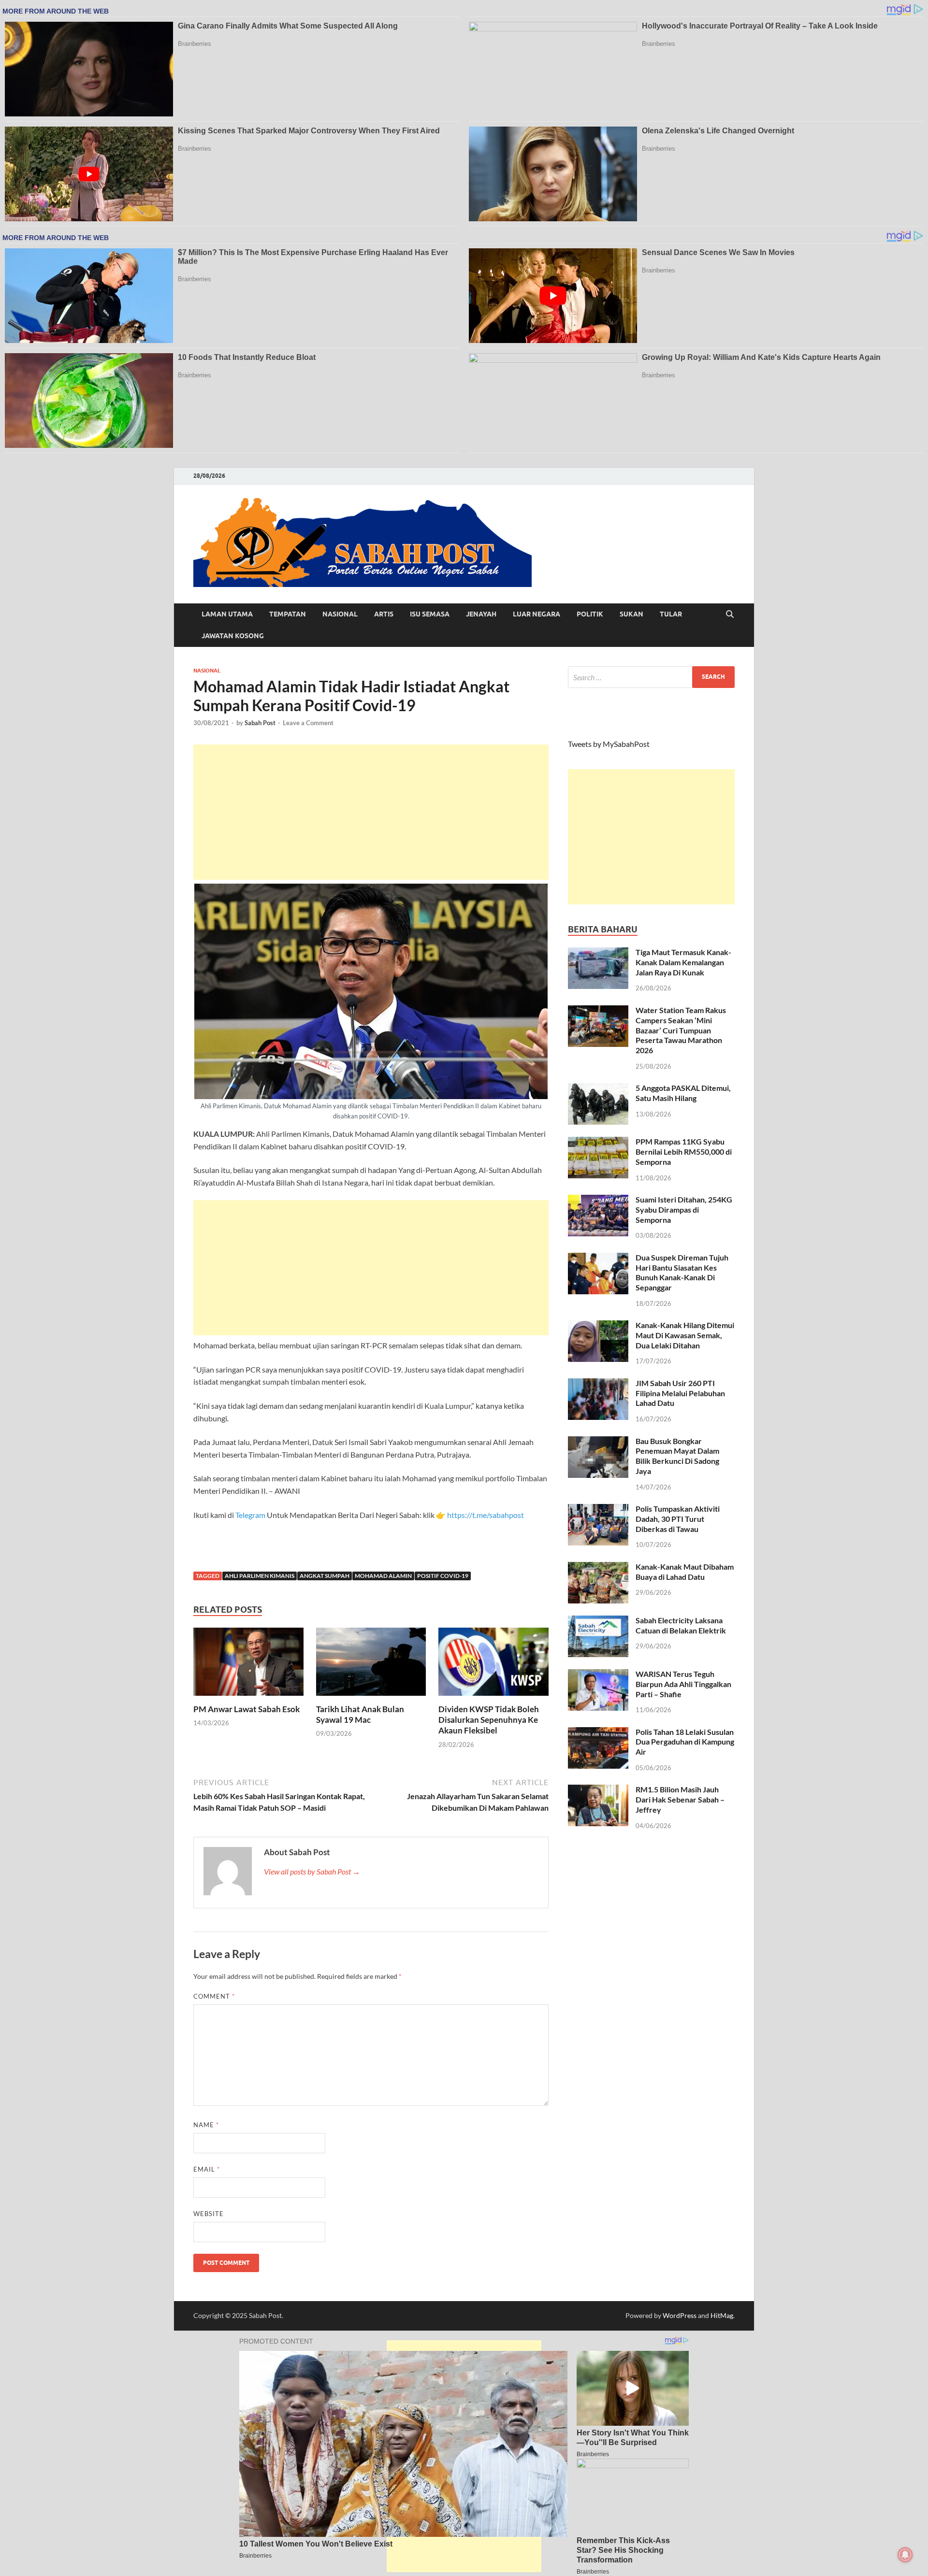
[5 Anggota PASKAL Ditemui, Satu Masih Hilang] (598, 1089)
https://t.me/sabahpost (486, 1515)
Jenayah (481, 614)
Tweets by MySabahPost (609, 744)
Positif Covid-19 (443, 1576)
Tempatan (288, 614)
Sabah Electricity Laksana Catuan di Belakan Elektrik (681, 1625)
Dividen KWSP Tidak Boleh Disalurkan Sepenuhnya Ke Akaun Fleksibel (489, 1720)
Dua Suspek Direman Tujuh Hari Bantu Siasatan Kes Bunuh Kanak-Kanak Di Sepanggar (682, 1272)
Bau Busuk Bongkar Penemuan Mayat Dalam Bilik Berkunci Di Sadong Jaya (677, 1456)
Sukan (631, 614)
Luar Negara (536, 614)
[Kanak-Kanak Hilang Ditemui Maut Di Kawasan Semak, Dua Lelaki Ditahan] (598, 1326)
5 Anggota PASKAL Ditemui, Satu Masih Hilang (683, 1093)
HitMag (722, 2315)
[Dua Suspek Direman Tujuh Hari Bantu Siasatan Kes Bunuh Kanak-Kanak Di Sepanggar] (598, 1258)
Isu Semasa (430, 614)
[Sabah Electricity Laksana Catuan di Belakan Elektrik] (598, 1621)
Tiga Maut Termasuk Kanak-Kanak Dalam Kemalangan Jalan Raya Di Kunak (683, 962)
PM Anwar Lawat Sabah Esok (246, 1709)
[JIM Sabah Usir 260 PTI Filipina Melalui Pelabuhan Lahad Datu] (598, 1384)
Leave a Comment (308, 723)
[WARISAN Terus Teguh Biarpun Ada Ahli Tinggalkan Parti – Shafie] (598, 1675)
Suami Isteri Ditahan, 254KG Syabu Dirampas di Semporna (684, 1209)
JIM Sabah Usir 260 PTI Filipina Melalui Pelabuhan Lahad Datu (680, 1393)
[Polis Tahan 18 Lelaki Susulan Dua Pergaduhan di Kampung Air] (598, 1733)
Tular (671, 614)
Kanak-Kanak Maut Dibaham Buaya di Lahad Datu (685, 1572)
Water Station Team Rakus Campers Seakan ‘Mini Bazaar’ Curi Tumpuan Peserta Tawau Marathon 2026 (681, 1030)
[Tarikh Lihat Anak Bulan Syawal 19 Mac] (371, 1665)
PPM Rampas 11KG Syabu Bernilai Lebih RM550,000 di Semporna (684, 1152)
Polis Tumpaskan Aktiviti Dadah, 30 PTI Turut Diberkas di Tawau (678, 1519)
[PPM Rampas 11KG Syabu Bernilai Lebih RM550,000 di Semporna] (598, 1142)
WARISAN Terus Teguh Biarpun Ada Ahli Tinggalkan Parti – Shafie (683, 1684)
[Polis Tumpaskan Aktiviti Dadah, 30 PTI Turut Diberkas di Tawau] (598, 1510)
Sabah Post (260, 723)
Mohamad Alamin (383, 1576)
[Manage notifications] (905, 2555)
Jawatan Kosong (233, 636)
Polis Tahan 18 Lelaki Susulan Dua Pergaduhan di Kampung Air (685, 1742)
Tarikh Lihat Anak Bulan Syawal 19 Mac (360, 1714)
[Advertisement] (371, 812)
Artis (384, 614)
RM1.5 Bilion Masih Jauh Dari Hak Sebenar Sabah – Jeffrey (680, 1799)
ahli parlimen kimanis (260, 1576)
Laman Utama (227, 614)
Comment (214, 1996)
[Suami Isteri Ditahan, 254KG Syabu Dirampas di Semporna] (598, 1200)
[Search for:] (651, 677)
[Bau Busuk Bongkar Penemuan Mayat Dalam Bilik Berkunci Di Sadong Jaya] (598, 1442)
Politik (590, 614)
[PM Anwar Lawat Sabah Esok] (248, 1665)
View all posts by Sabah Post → (312, 1871)
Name (206, 2125)
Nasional (340, 614)
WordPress (680, 2315)
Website (209, 2214)
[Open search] (730, 615)
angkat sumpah (325, 1576)
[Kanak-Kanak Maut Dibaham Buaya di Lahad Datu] (598, 1567)
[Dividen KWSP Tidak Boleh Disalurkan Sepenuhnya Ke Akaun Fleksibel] (493, 1665)
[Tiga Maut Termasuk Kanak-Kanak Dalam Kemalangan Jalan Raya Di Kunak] (598, 953)
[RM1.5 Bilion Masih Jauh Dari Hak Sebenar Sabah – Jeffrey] (598, 1790)
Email (207, 2169)
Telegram (251, 1515)
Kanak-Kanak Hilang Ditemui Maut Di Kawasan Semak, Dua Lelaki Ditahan (685, 1335)
